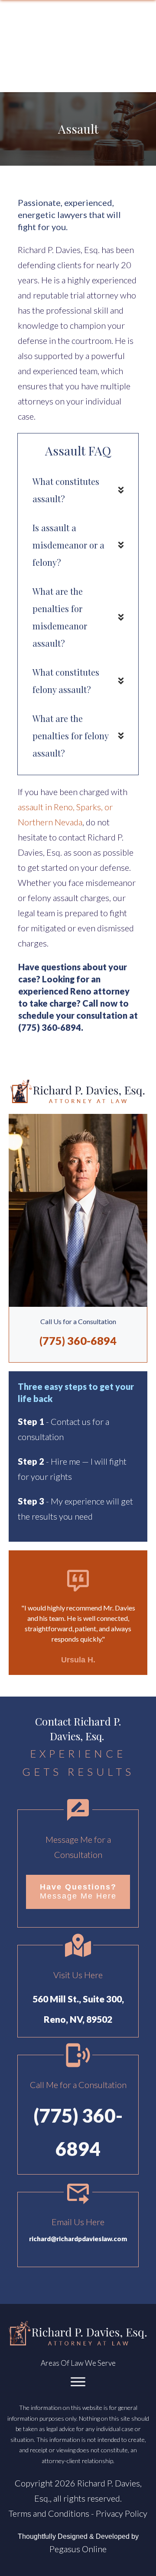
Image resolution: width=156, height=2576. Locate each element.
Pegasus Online (78, 2549)
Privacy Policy (122, 2513)
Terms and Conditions (49, 2513)
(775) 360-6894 (50, 1027)
